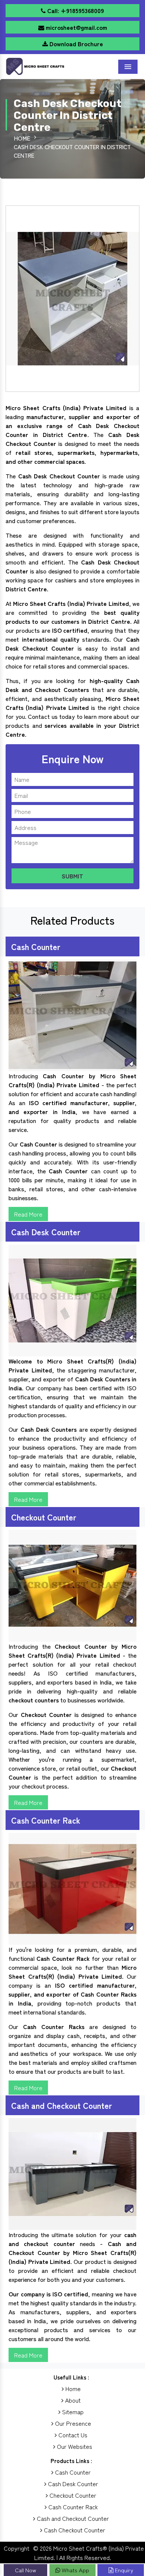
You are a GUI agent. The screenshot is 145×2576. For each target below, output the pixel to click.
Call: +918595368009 (75, 10)
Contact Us (72, 2435)
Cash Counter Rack (72, 2507)
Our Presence (72, 2423)
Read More (28, 1214)
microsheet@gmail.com (76, 27)
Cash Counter (72, 2472)
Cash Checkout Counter (74, 2530)
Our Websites (74, 2446)
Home (22, 138)
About (72, 2400)
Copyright (17, 2548)
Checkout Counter (72, 2495)
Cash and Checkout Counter (72, 2518)
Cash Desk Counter (72, 2484)
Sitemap (72, 2412)
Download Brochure (75, 44)
